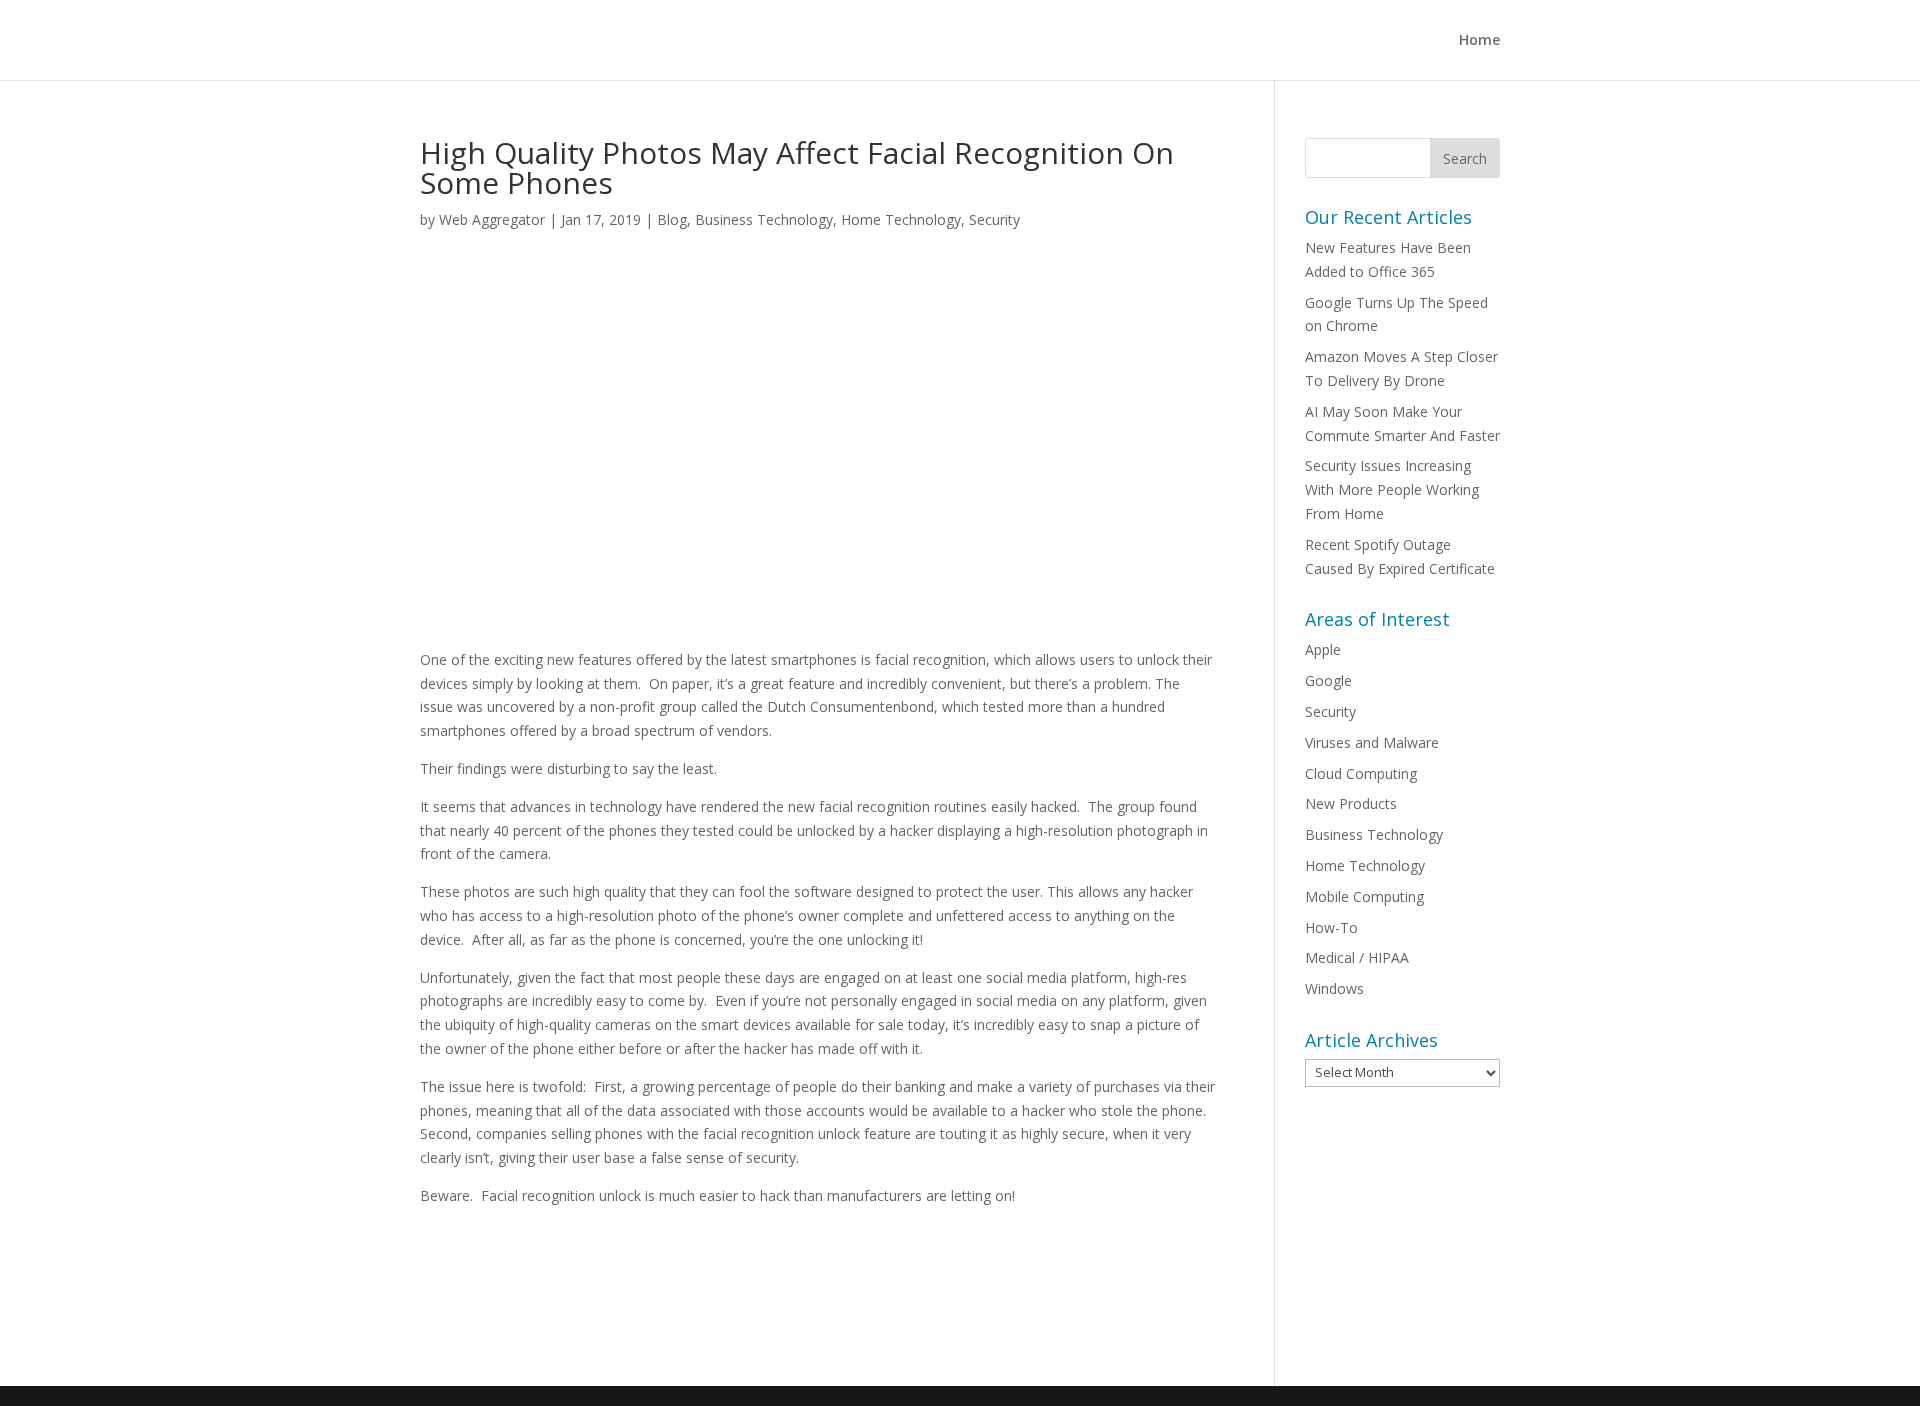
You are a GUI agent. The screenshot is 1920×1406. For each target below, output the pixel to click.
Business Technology (764, 219)
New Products (1351, 803)
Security (994, 219)
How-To (1331, 927)
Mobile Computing (1364, 896)
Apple (1323, 649)
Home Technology (901, 219)
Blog (672, 219)
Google (1328, 680)
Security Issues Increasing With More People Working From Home (1392, 489)
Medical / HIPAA (1357, 957)
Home (1479, 41)
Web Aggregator (492, 219)
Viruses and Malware (1372, 742)
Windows (1334, 988)
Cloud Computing (1361, 773)
